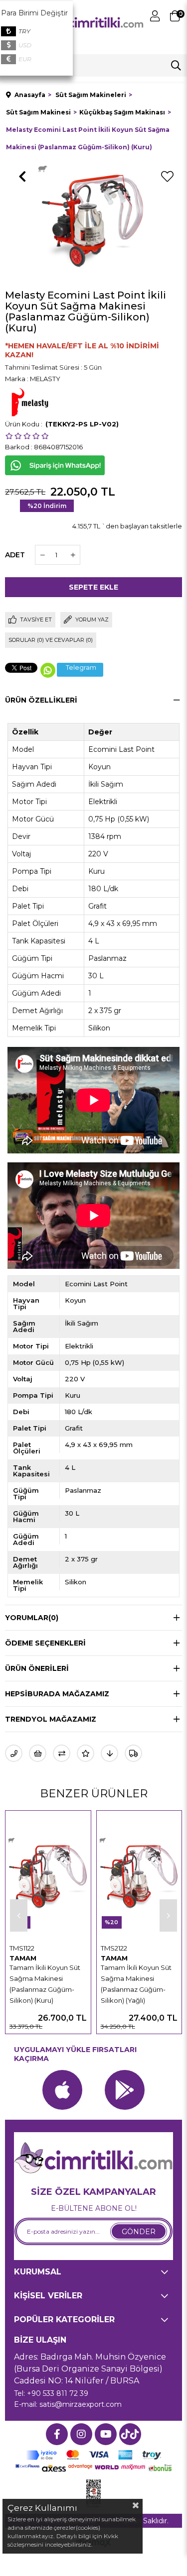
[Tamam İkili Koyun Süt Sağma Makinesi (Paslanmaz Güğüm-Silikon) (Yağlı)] (139, 1877)
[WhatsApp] (48, 670)
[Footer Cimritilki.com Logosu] (93, 2159)
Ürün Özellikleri (41, 700)
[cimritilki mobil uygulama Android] (125, 2090)
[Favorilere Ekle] (167, 177)
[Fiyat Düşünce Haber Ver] (109, 1753)
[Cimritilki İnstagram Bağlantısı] (81, 2434)
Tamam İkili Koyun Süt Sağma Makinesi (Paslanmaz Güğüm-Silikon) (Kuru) (45, 1984)
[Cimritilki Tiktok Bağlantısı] (130, 2434)
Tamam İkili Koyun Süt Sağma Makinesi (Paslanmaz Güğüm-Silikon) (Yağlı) (136, 1984)
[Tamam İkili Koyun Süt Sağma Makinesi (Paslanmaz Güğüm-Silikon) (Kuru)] (48, 1877)
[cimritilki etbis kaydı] (94, 2494)
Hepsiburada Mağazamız (57, 1694)
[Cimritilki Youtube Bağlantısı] (106, 2434)
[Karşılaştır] (62, 1753)
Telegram (81, 668)
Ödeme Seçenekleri (45, 1643)
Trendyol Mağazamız (51, 1719)
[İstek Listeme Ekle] (38, 1753)
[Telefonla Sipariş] (14, 1753)
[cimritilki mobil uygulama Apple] (62, 2090)
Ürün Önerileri (37, 1668)
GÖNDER (139, 2232)
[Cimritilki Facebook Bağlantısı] (57, 2434)
